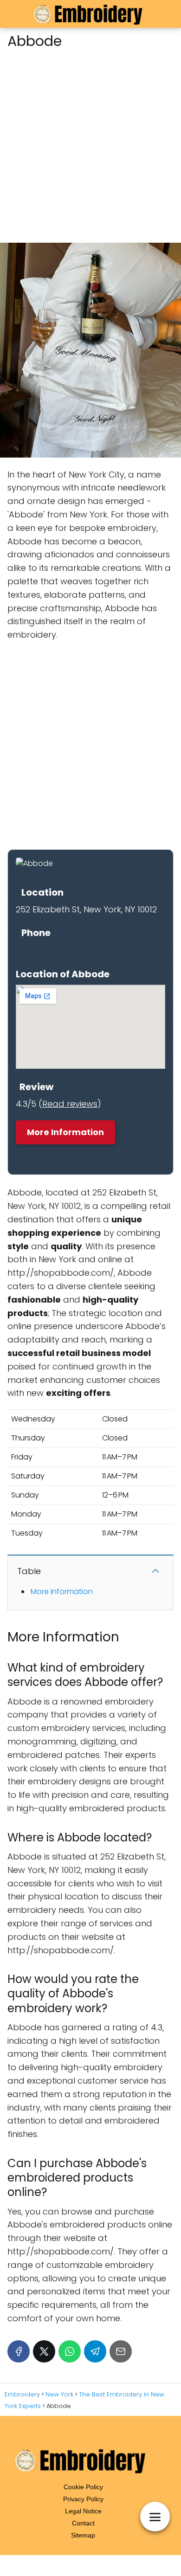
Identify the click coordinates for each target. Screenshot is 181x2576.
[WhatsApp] (70, 2351)
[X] (44, 2351)
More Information (65, 1132)
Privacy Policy (83, 2499)
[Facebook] (19, 2351)
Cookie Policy (83, 2487)
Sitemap (83, 2535)
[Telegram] (95, 2351)
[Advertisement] (90, 143)
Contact (83, 2523)
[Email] (121, 2351)
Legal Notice (83, 2511)
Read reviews (70, 1104)
